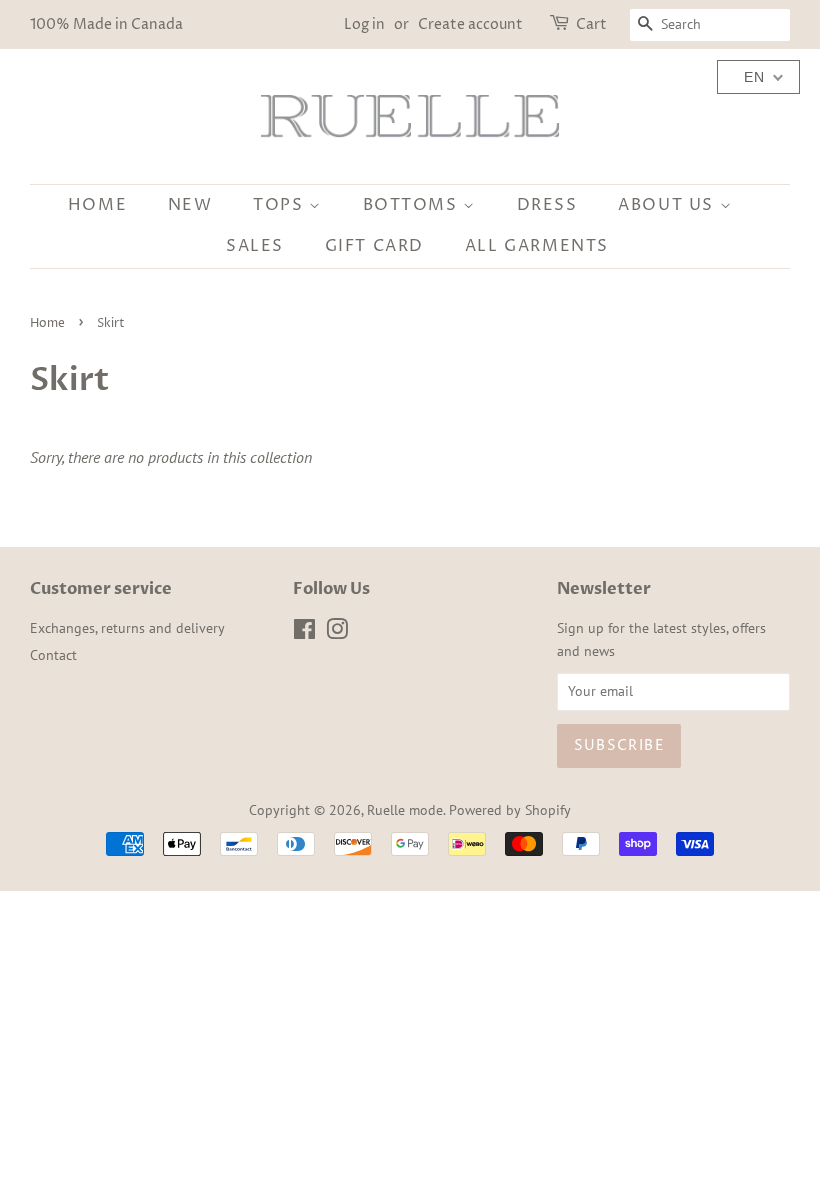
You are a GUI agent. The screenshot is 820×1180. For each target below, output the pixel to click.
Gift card (374, 246)
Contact (53, 655)
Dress (547, 205)
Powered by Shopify (510, 810)
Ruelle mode (405, 810)
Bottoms (413, 205)
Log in (364, 24)
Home (97, 205)
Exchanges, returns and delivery (127, 628)
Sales (255, 246)
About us (668, 205)
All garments (537, 246)
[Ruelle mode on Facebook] (304, 633)
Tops (281, 205)
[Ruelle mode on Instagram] (337, 633)
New (190, 205)
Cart (591, 24)
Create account (470, 24)
